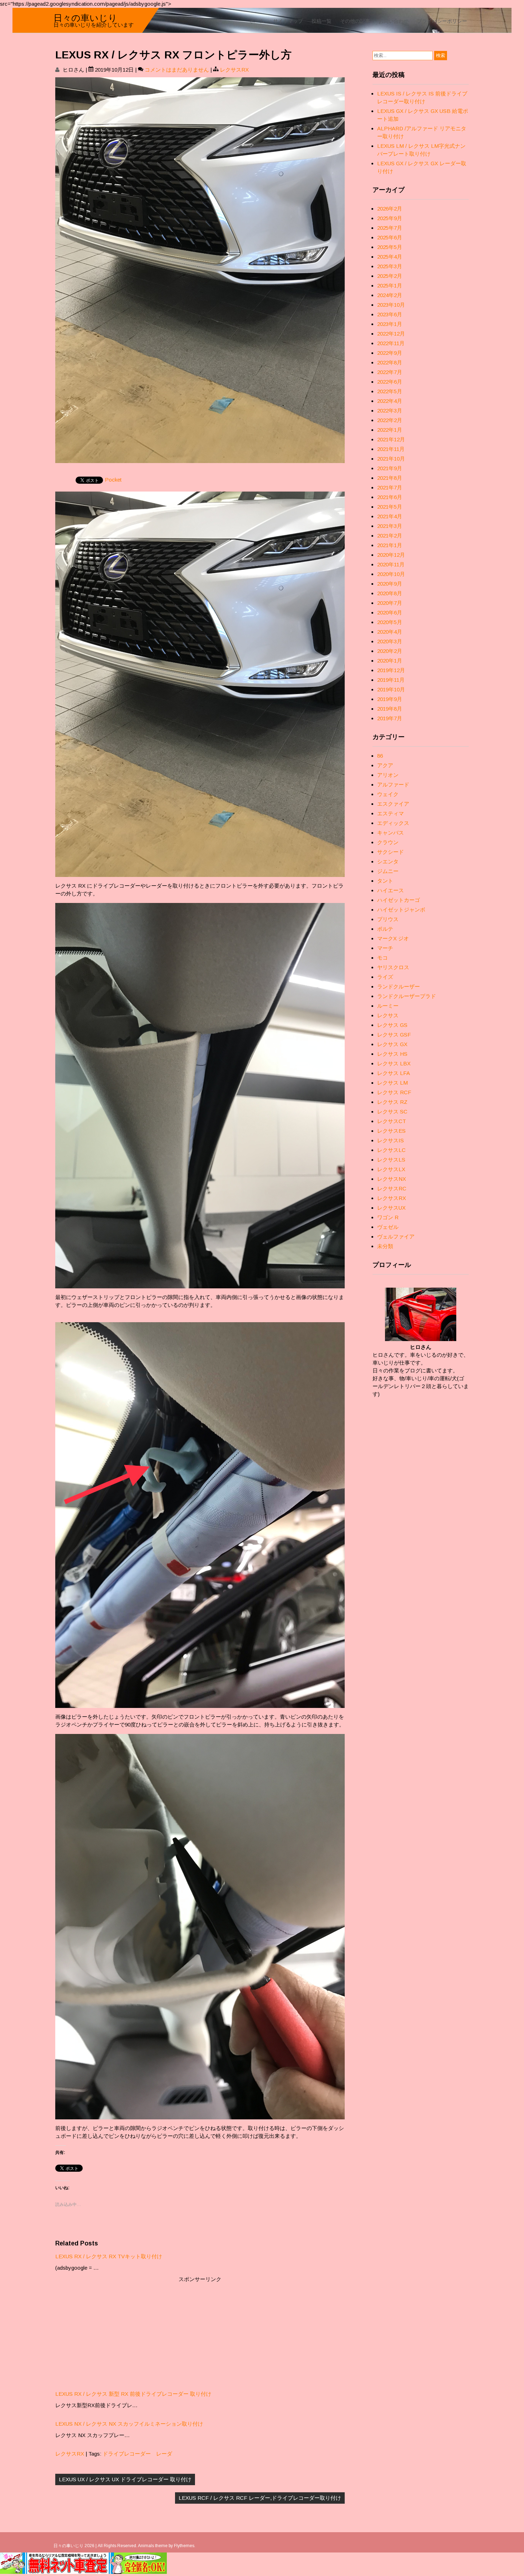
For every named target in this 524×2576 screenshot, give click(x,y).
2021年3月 (390, 526)
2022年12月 (391, 334)
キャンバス (391, 833)
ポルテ (385, 929)
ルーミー (388, 1006)
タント (385, 881)
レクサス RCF (394, 1092)
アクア (385, 765)
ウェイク (388, 794)
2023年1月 (390, 324)
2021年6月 (390, 497)
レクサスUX (391, 1208)
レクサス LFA (394, 1073)
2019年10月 (391, 689)
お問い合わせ (394, 20)
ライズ (385, 977)
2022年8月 (390, 362)
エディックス (393, 823)
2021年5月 (390, 507)
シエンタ (388, 861)
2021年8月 (390, 478)
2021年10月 (391, 459)
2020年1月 (390, 661)
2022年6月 (390, 382)
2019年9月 (390, 699)
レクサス (388, 1015)
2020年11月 (391, 564)
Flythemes (184, 2546)
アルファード (393, 785)
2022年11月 (391, 343)
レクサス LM (392, 1083)
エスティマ (391, 813)
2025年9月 (390, 218)
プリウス (388, 919)
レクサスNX (392, 1179)
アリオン (388, 775)
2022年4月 (390, 401)
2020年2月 (390, 651)
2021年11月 (391, 449)
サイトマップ (288, 20)
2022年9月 (390, 353)
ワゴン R (388, 1217)
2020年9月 (390, 584)
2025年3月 (390, 266)
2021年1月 (390, 545)
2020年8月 (390, 593)
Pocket (113, 480)
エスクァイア (393, 804)
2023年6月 (390, 314)
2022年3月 (390, 411)
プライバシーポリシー (442, 20)
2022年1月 (390, 430)
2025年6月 (390, 237)
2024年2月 (390, 295)
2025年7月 (390, 228)
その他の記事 (355, 20)
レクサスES (391, 1131)
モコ (382, 958)
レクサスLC (391, 1150)
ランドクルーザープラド (407, 996)
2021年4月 (390, 516)
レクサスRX (234, 70)
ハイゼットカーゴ (399, 900)
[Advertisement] (200, 2333)
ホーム (257, 20)
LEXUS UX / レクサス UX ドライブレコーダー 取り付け (125, 2479)
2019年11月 (391, 680)
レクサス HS (392, 1054)
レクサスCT (392, 1121)
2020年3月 (390, 641)
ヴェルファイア (396, 1237)
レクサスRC (392, 1188)
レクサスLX (391, 1169)
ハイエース (391, 890)
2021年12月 (391, 439)
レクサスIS (391, 1140)
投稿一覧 (322, 20)
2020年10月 (391, 574)
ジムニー (388, 871)
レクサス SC (392, 1112)
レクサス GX (392, 1044)
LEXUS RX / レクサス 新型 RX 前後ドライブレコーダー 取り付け (133, 2394)
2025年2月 (390, 276)
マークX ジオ (393, 938)
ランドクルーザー (399, 986)
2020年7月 (390, 603)
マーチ (385, 948)
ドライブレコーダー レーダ (137, 2454)
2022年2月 (390, 420)
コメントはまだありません (177, 70)
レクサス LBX (394, 1063)
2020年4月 (390, 632)
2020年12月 (391, 555)
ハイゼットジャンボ (401, 910)
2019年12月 (391, 670)
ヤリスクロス (393, 967)
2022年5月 (390, 391)
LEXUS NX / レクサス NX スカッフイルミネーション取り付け (129, 2424)
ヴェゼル (388, 1227)
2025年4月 (390, 257)
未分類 (385, 1246)
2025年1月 (390, 285)
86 (380, 756)
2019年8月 (390, 709)
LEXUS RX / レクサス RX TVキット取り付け (109, 2256)
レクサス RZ (392, 1102)
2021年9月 (390, 468)
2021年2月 (390, 536)
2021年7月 (390, 487)
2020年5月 (390, 622)
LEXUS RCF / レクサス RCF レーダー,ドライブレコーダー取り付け (260, 2498)
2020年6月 (390, 612)
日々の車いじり (85, 17)
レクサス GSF (394, 1035)
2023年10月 (391, 305)
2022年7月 (390, 372)
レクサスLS (391, 1160)
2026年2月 (390, 209)
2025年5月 (390, 247)
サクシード (391, 852)
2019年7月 (390, 718)
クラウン (388, 842)
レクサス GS (392, 1025)
